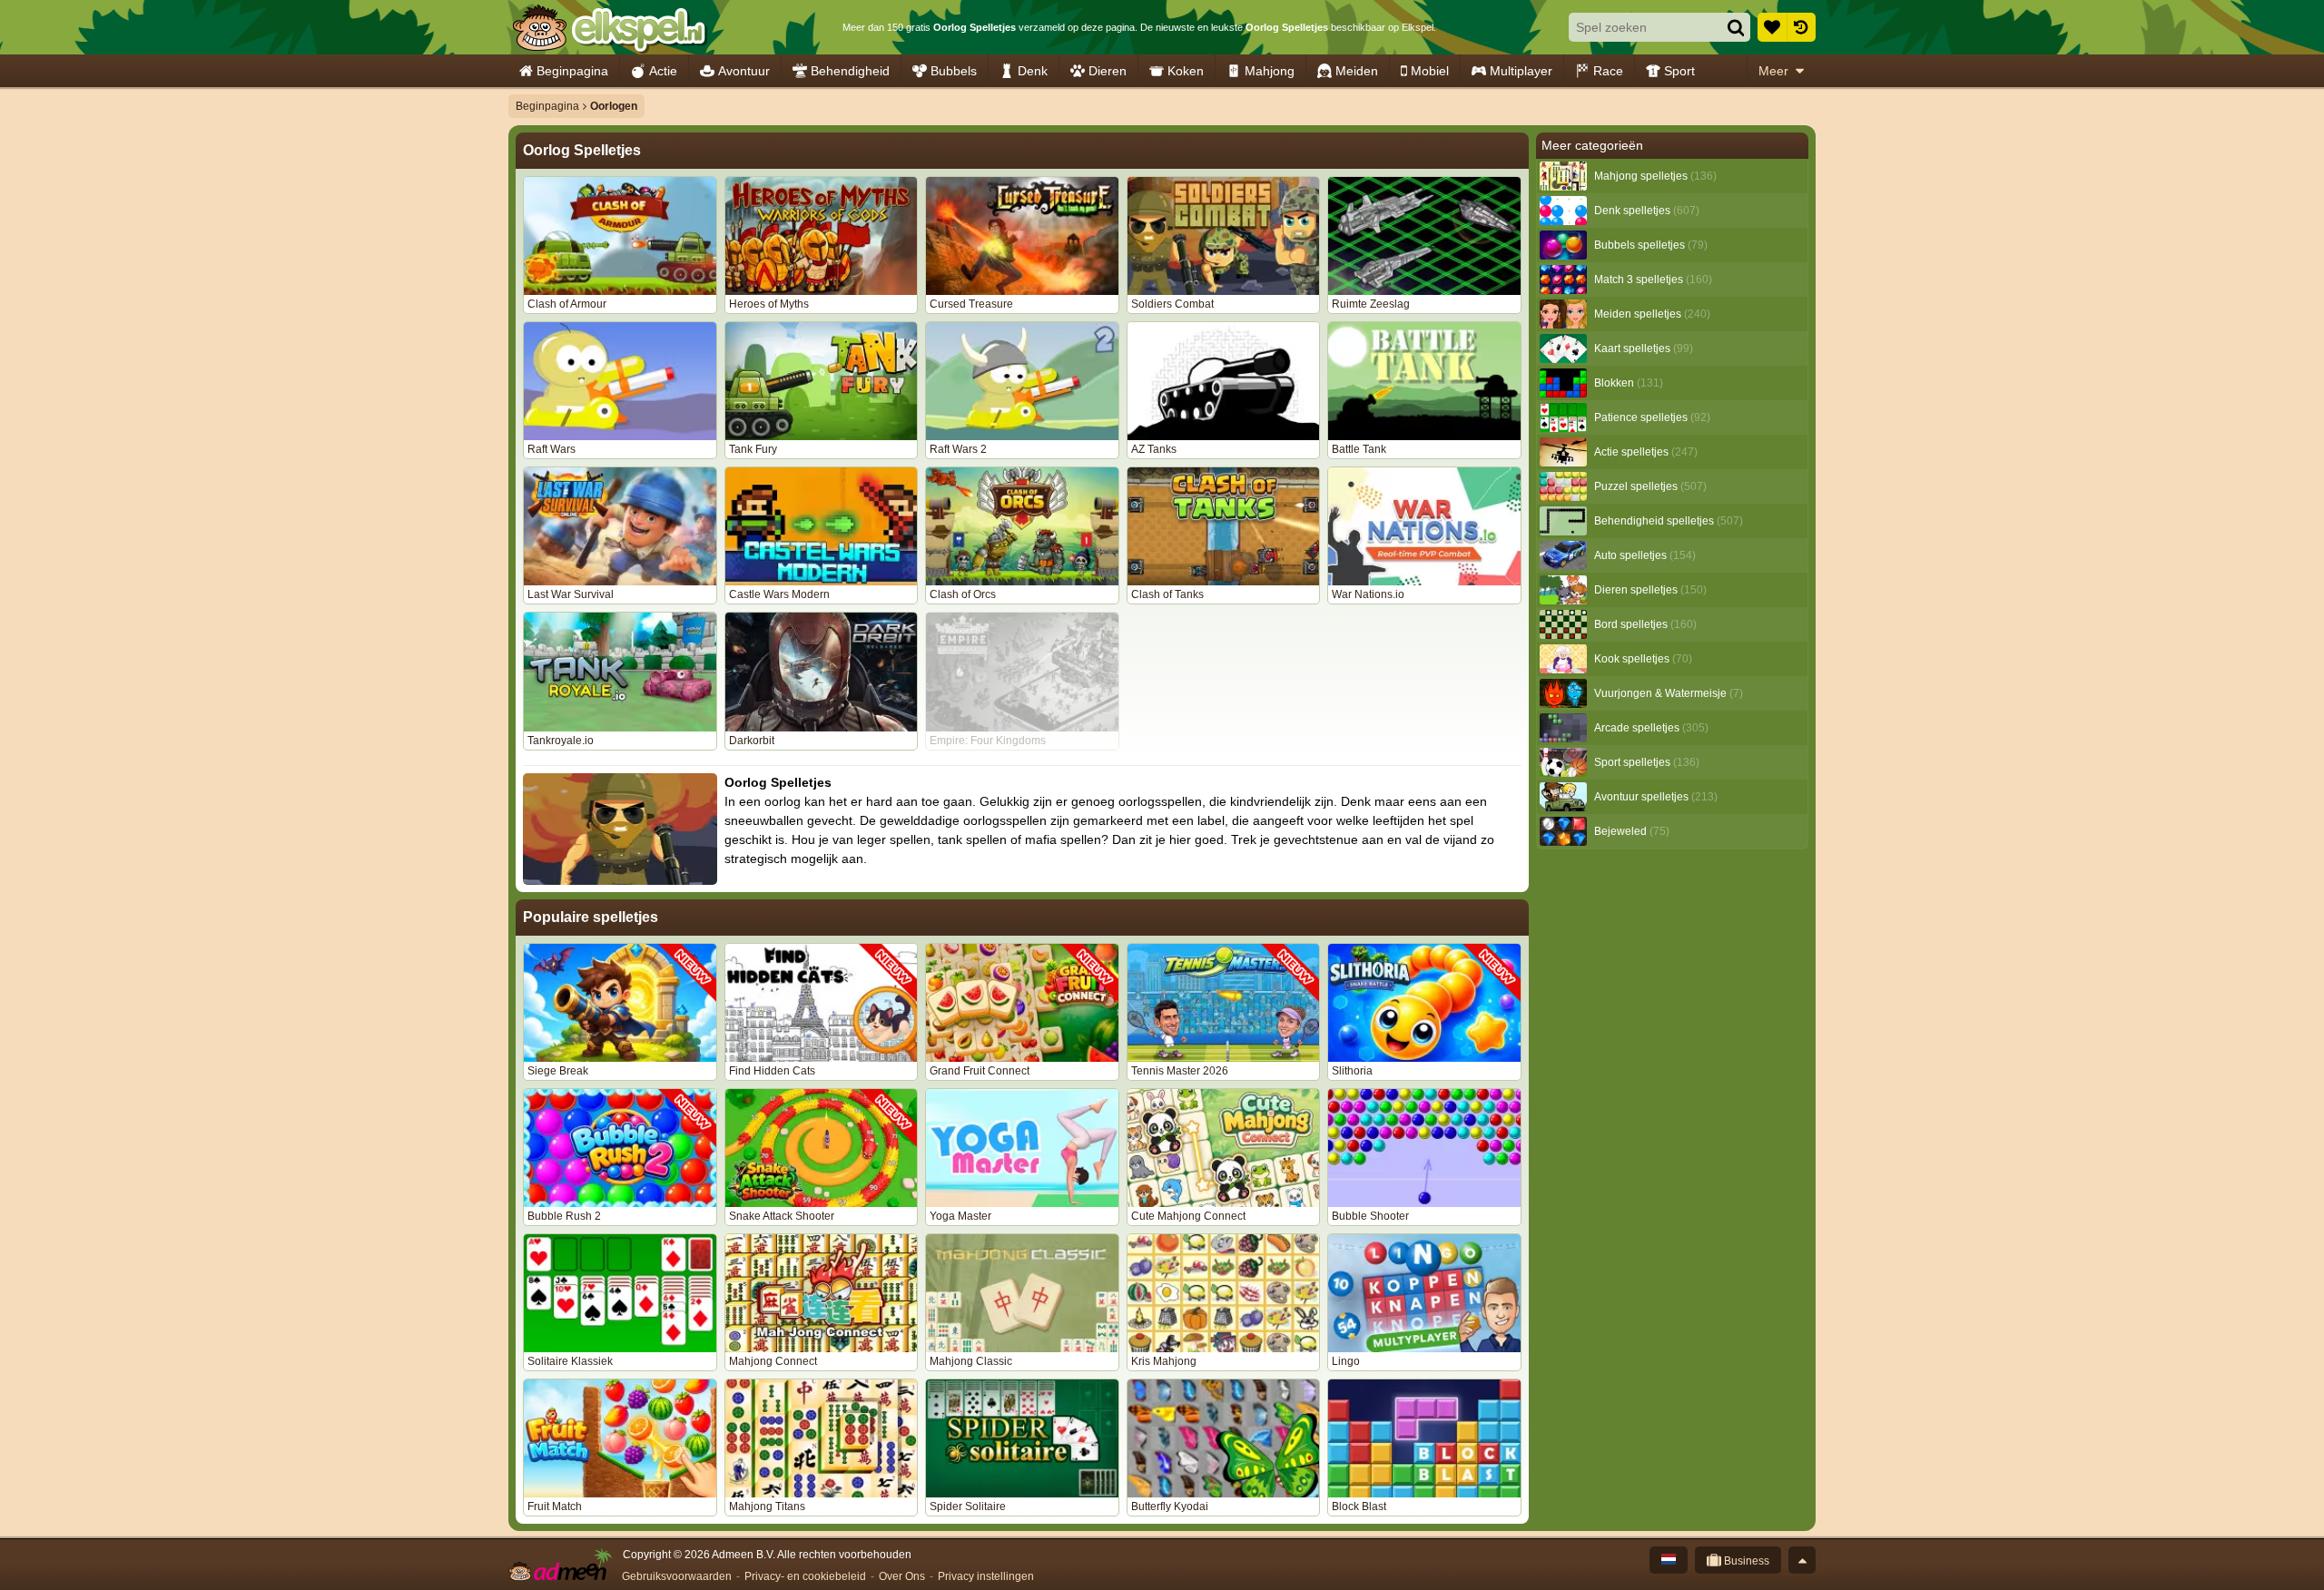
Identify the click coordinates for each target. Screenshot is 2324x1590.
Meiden (1357, 71)
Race (1608, 71)
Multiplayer (1521, 71)
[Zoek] (1736, 27)
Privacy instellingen (986, 1576)
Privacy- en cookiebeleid (805, 1576)
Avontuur (744, 71)
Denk (1033, 71)
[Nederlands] (1669, 1560)
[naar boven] (1802, 1560)
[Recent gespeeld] (1801, 27)
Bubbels (954, 71)
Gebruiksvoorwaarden (677, 1576)
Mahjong (1270, 71)
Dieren (1108, 71)
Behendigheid (850, 71)
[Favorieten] (1772, 27)
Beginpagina (572, 71)
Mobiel (1430, 71)
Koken (1186, 71)
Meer (1773, 71)
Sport (1679, 71)
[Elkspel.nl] (609, 27)
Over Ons (902, 1576)
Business (1745, 1561)
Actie (663, 71)
